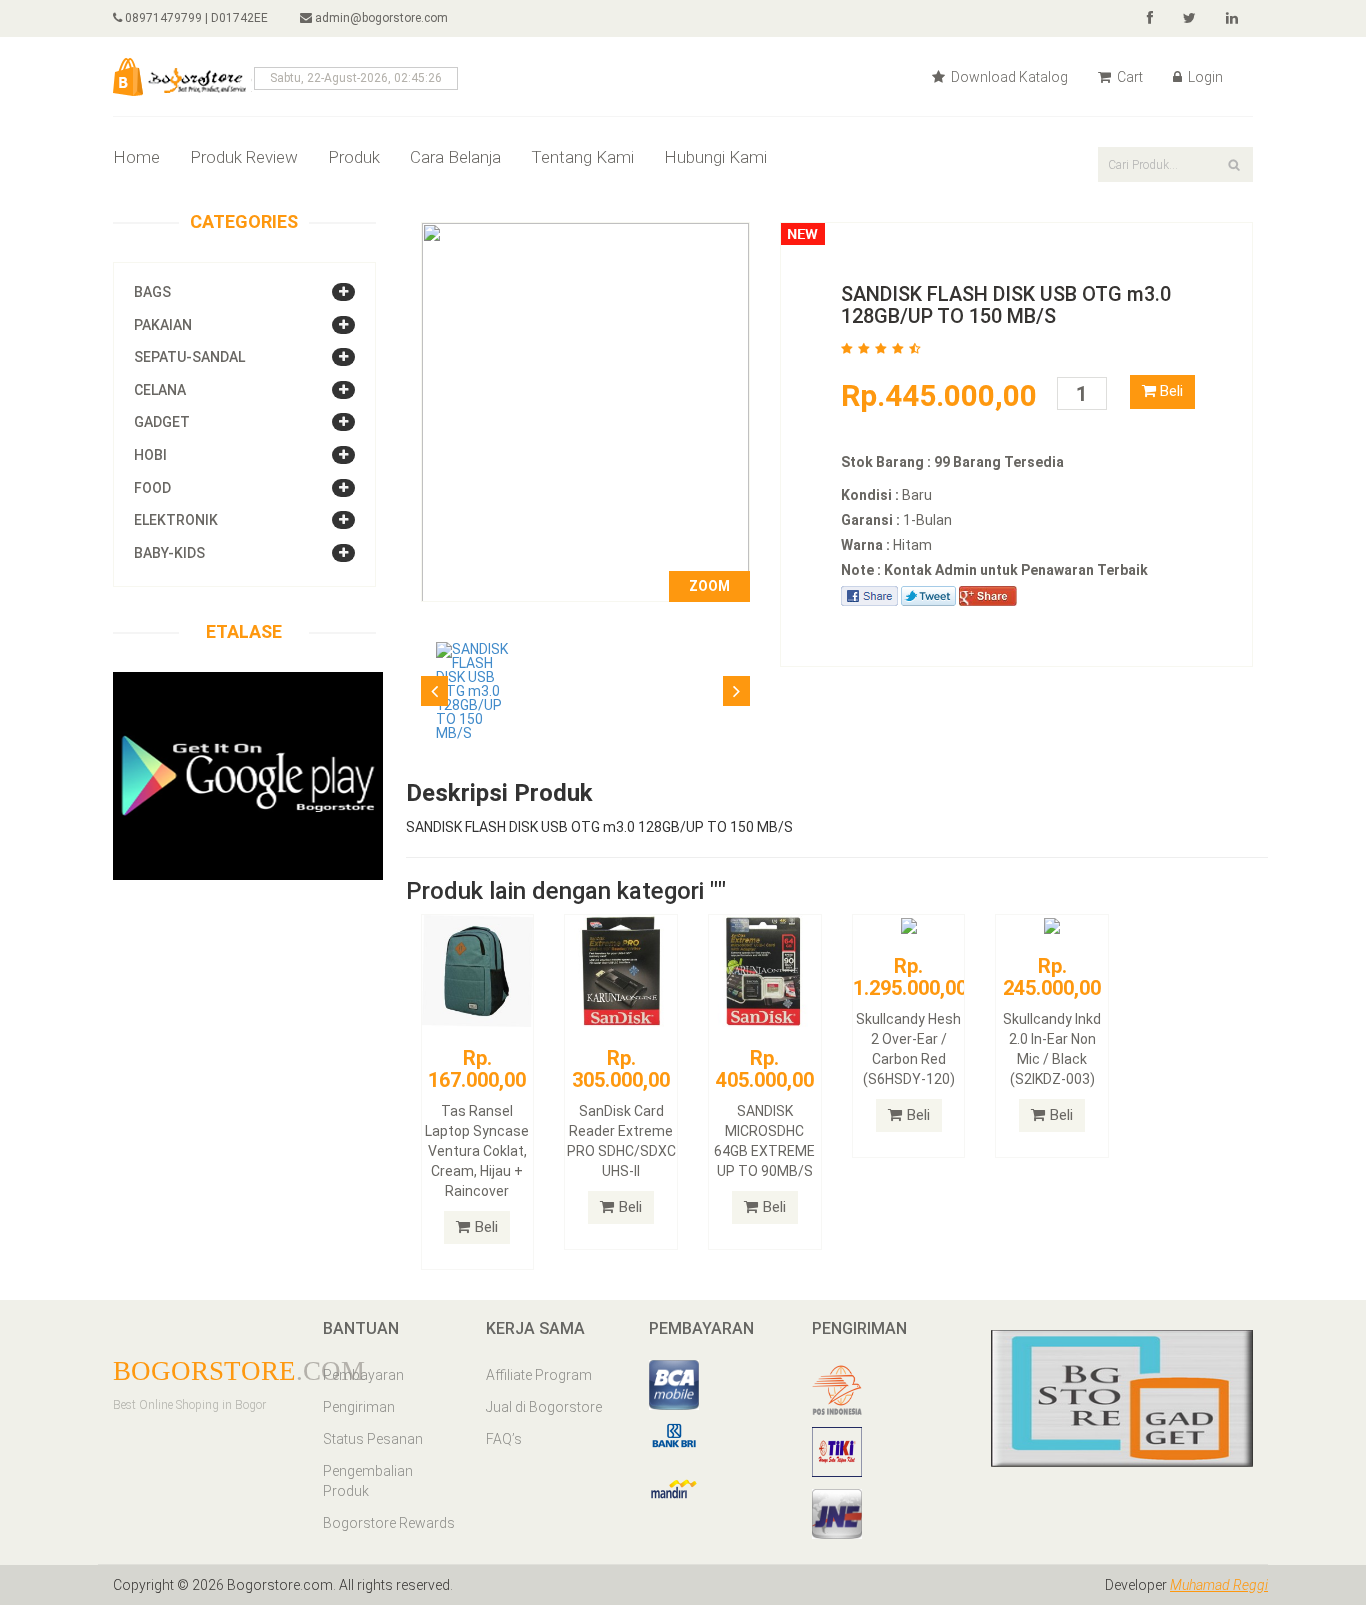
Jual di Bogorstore (544, 1407)
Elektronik (176, 520)
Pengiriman (359, 1407)
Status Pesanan (373, 1439)
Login (1204, 77)
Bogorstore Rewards (389, 1523)
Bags (152, 292)
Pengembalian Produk (368, 1481)
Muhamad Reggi (1219, 1585)
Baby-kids (169, 553)
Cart (1128, 77)
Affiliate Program (539, 1375)
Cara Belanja (455, 157)
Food (152, 488)
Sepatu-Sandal (189, 357)
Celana (160, 390)
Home (136, 157)
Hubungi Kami (715, 157)
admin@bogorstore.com (381, 18)
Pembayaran (363, 1375)
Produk (354, 157)
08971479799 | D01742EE (195, 18)
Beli (1169, 391)
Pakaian (163, 325)
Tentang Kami (582, 157)
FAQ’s (504, 1439)
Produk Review (244, 157)
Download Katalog (1008, 77)
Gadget (162, 422)
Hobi (150, 455)
